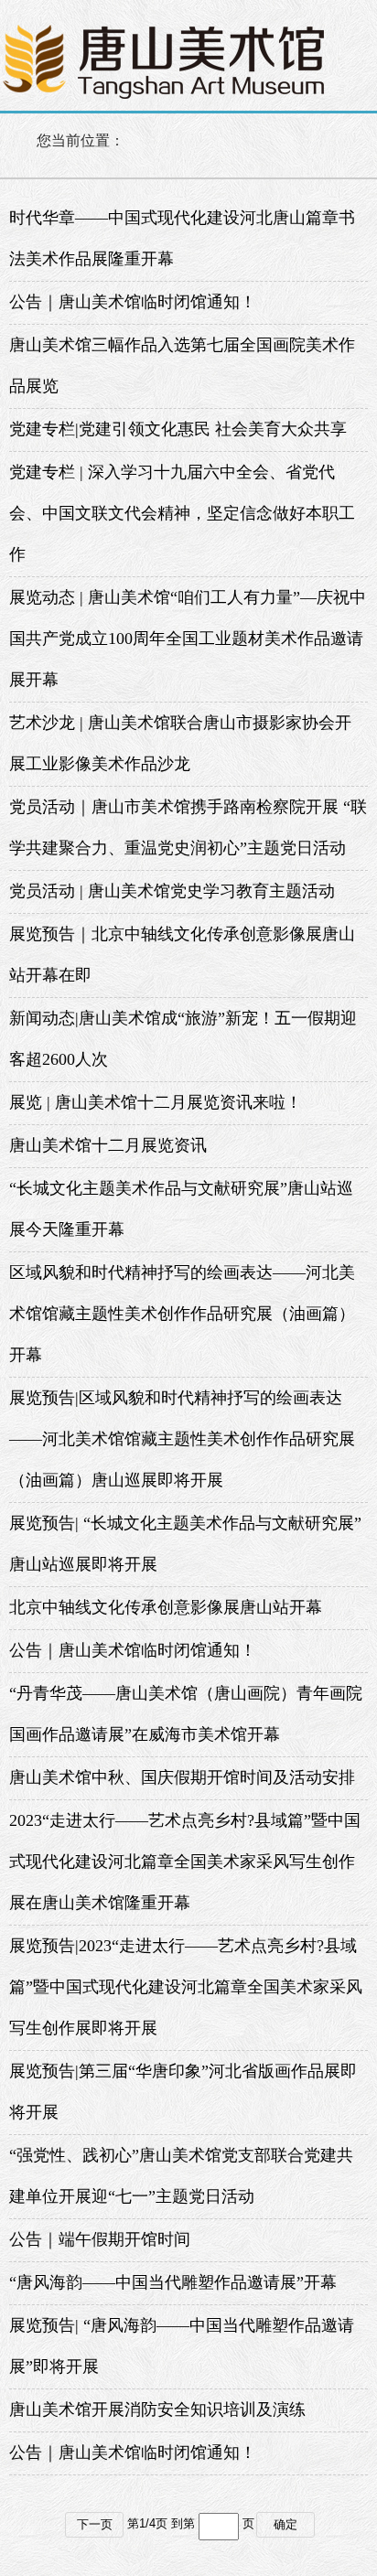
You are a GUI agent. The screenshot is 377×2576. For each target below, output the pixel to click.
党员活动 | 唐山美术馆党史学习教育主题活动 (172, 891)
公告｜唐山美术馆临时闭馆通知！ (133, 302)
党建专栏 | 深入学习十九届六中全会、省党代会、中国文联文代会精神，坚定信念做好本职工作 (182, 513)
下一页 (95, 2524)
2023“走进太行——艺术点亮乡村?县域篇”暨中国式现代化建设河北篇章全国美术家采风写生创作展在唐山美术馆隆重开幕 (185, 1862)
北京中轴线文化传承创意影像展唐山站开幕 (166, 1607)
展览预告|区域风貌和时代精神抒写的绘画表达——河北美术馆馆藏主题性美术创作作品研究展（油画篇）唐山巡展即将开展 (182, 1439)
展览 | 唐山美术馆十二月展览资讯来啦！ (156, 1102)
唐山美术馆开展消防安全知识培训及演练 (157, 2410)
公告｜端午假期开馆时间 (100, 2239)
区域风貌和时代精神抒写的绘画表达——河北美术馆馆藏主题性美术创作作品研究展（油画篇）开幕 (182, 1314)
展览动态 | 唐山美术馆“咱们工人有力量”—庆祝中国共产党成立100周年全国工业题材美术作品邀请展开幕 (188, 639)
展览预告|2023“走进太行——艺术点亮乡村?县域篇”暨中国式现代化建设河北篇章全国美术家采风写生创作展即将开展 (186, 1987)
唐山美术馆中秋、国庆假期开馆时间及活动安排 (182, 1777)
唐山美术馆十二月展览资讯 (108, 1145)
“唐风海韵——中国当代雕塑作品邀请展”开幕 (173, 2282)
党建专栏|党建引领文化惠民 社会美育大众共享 (178, 429)
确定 (285, 2524)
